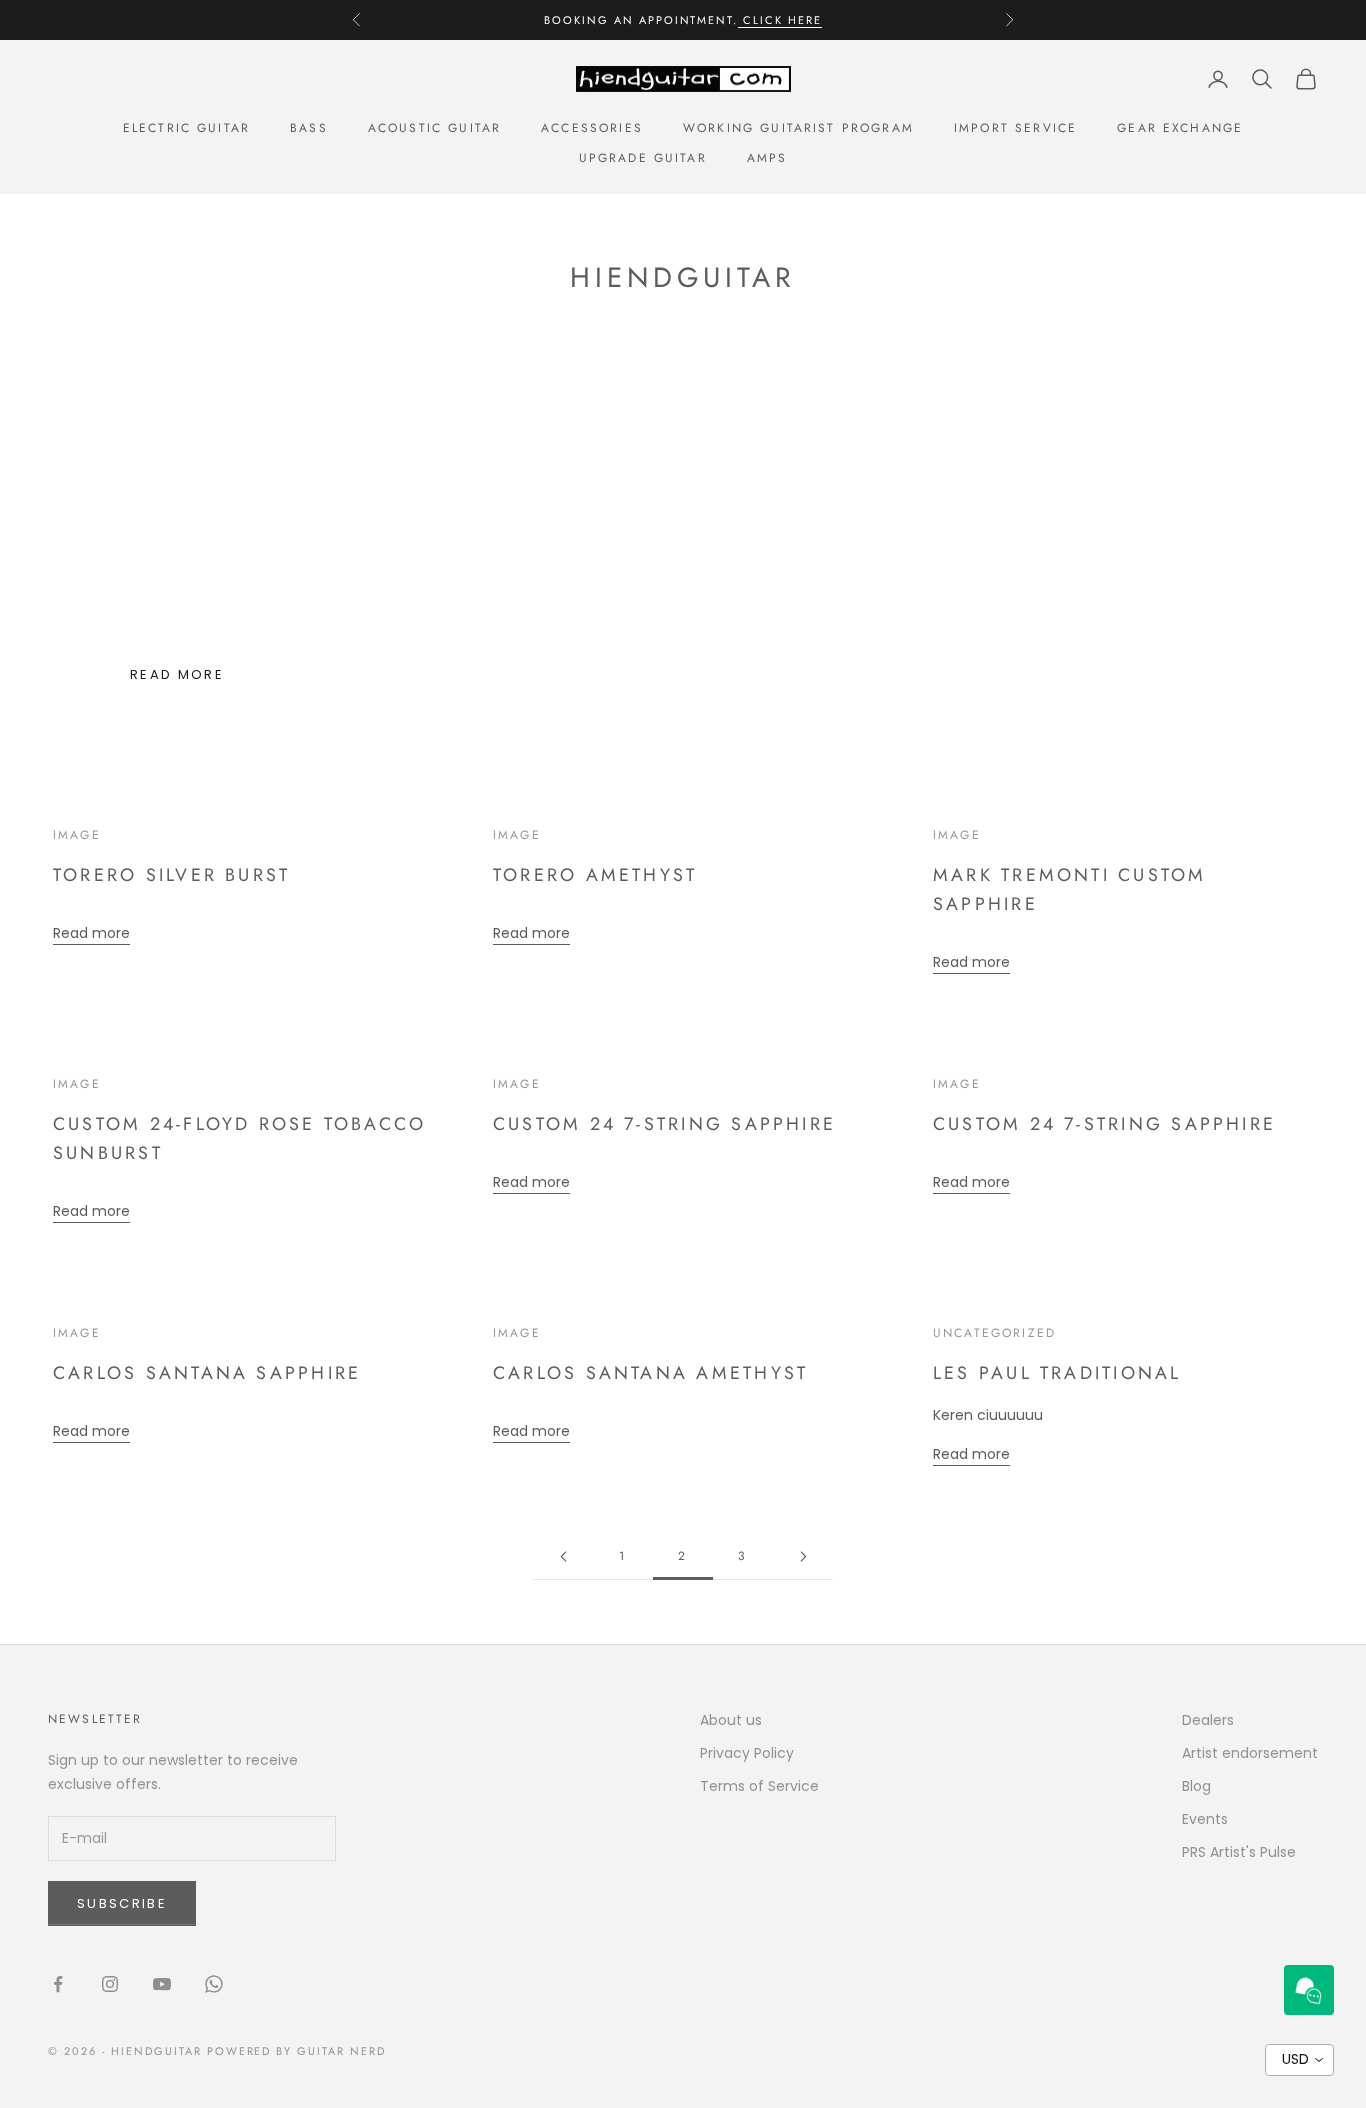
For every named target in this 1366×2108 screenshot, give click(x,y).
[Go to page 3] (803, 1556)
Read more (177, 674)
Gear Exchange (1180, 128)
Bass (309, 128)
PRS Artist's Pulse (1239, 1852)
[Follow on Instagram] (110, 1984)
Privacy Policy (747, 1753)
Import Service (1015, 128)
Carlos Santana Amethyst (650, 1373)
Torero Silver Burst (171, 875)
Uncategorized (994, 1333)
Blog (1196, 1786)
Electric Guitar (186, 128)
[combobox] (1299, 2060)
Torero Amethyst (595, 875)
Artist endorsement (1250, 1753)
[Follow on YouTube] (162, 1984)
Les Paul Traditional (1057, 1373)
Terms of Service (759, 1786)
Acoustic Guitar (434, 128)
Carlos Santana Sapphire (207, 1373)
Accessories (592, 128)
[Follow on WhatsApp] (214, 1984)
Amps (767, 158)
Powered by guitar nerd (297, 2051)
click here (780, 20)
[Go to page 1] (563, 1556)
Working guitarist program (798, 128)
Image (77, 835)
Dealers (1208, 1720)
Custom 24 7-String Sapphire (664, 1124)
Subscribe (122, 1903)
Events (1205, 1819)
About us (731, 1720)
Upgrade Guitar (643, 158)
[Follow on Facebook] (58, 1984)
